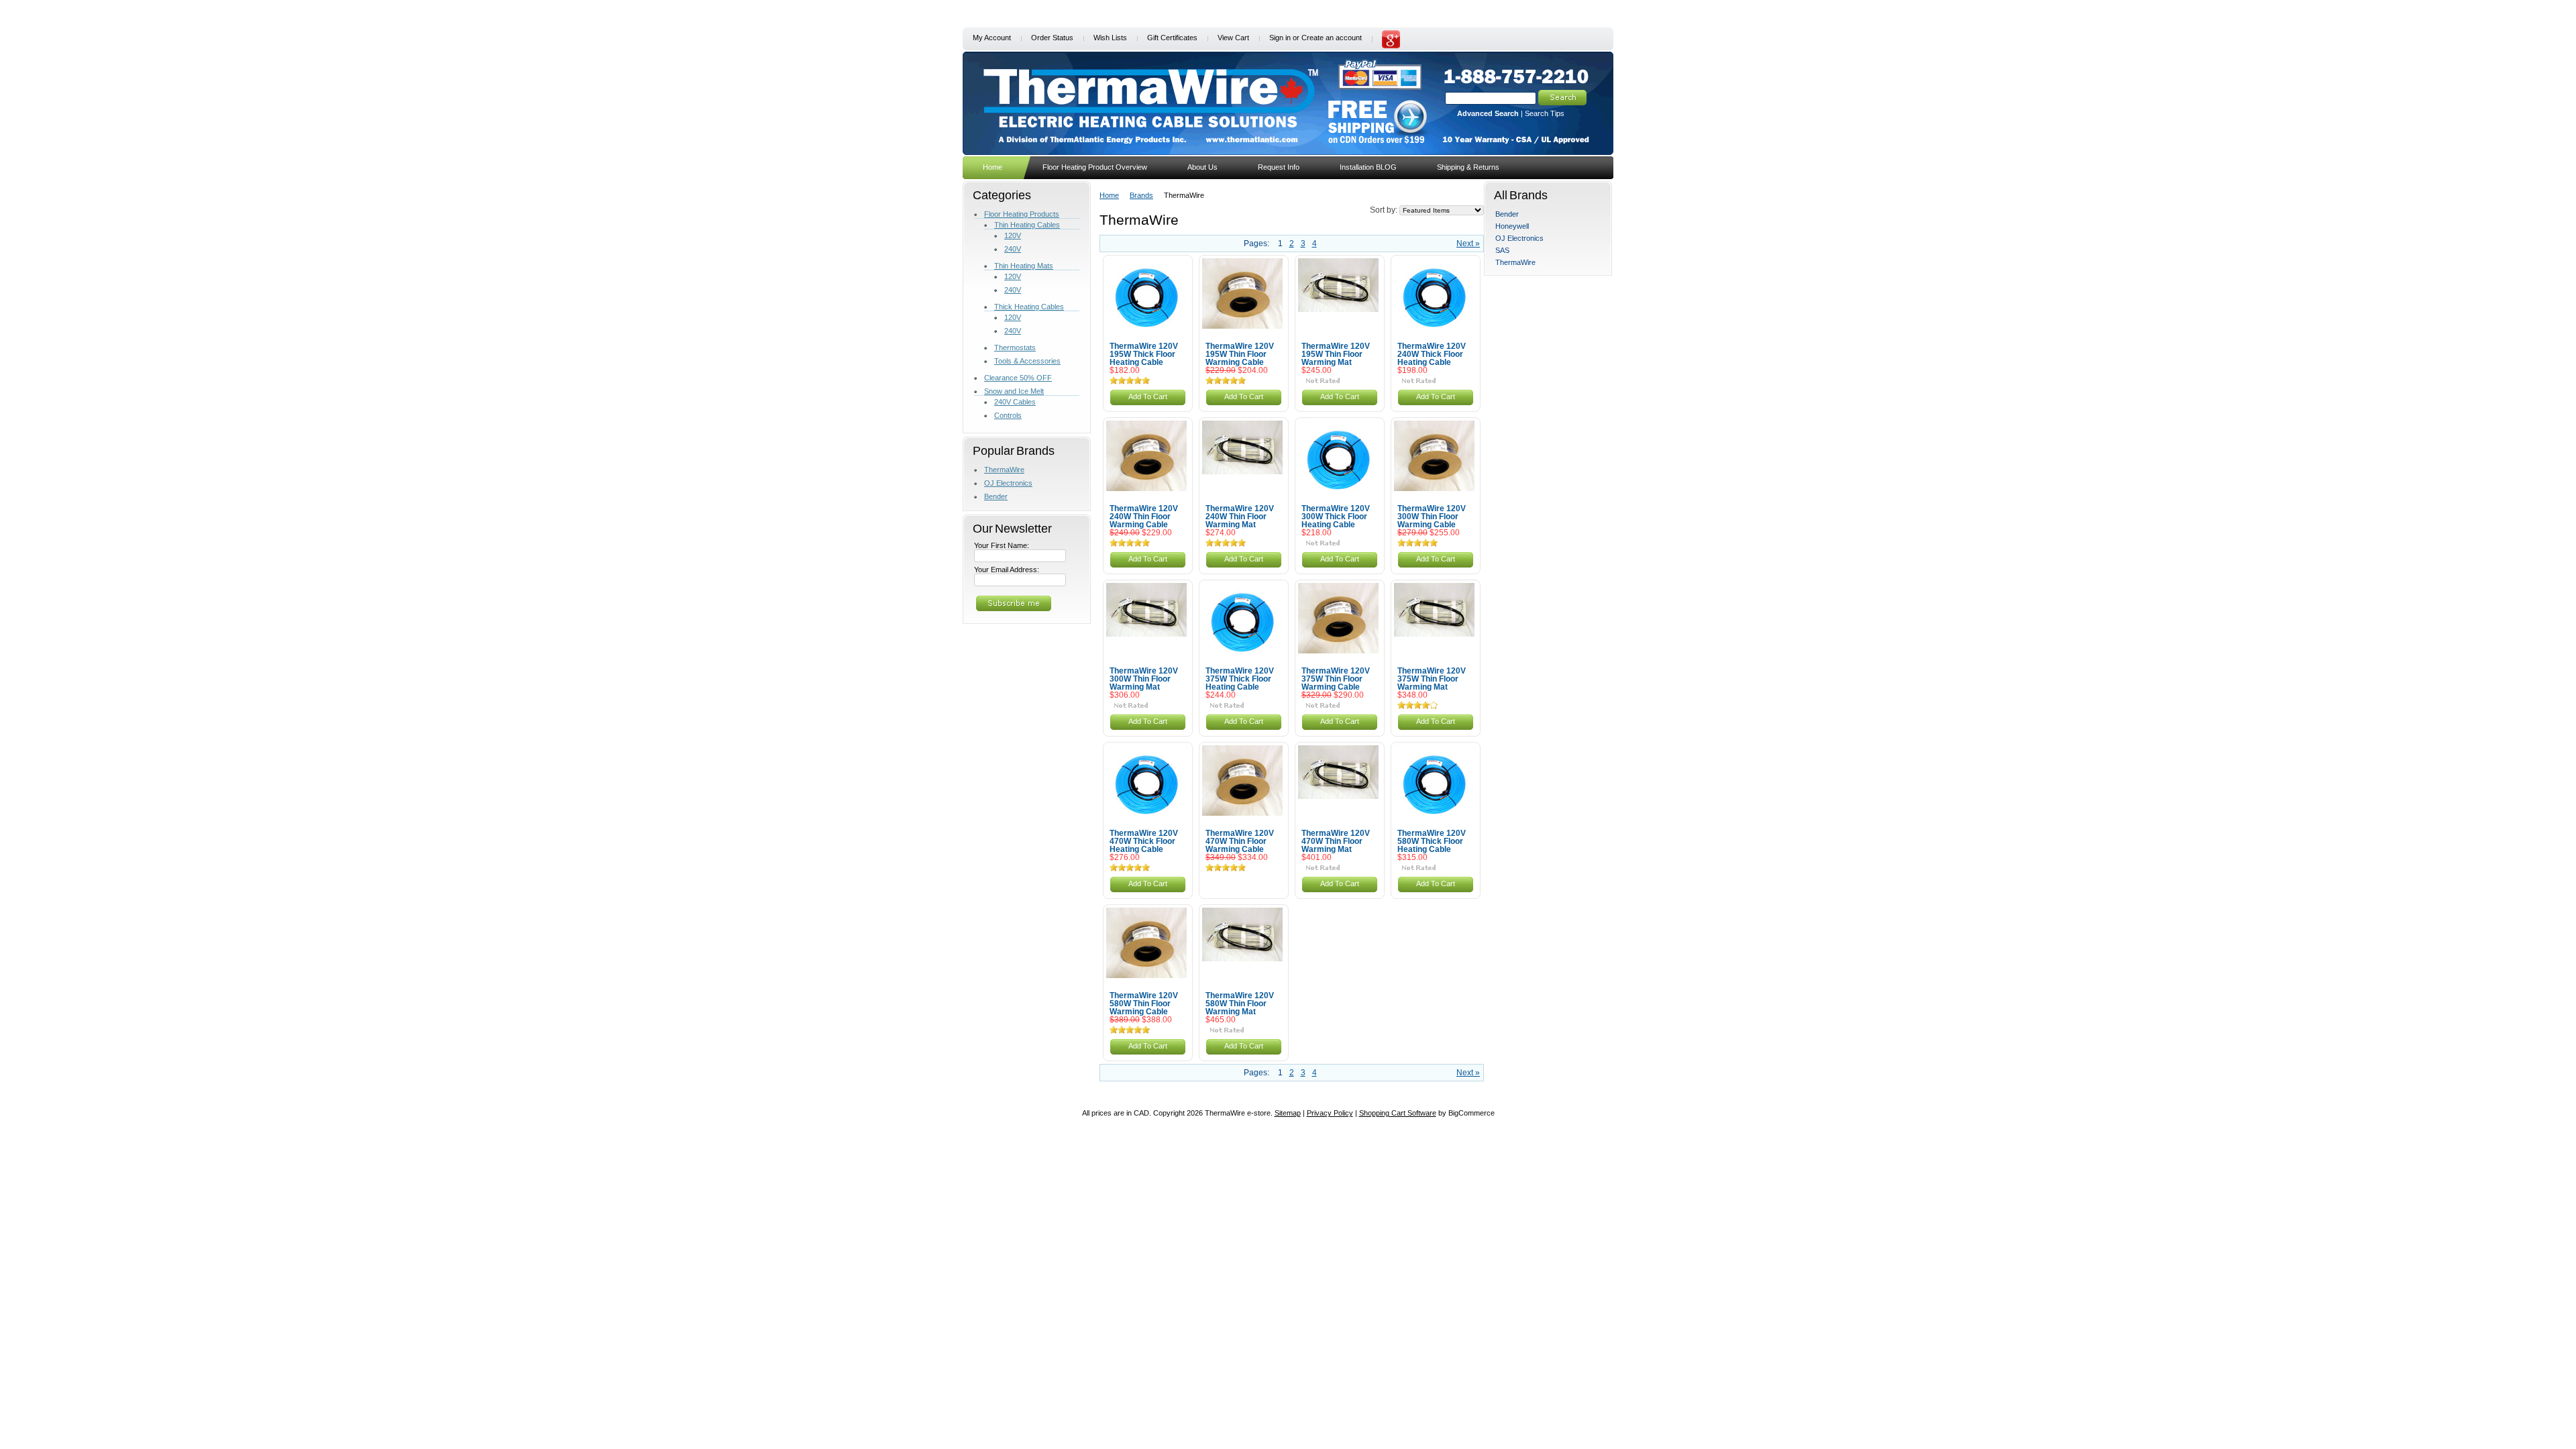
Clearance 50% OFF (1018, 378)
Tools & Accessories (1027, 361)
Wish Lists (1110, 38)
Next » (1468, 244)
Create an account (1332, 38)
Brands (1141, 195)
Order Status (1052, 38)
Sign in (1280, 38)
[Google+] (1391, 46)
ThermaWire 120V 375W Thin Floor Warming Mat (1432, 679)
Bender (996, 496)
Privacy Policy (1330, 1113)
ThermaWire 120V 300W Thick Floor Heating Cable (1336, 517)
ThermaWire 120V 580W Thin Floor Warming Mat (1240, 1004)
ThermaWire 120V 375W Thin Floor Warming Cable (1336, 679)
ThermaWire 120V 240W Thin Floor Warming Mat (1240, 517)
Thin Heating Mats (1024, 266)
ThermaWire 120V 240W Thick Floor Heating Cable (1432, 354)
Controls (1008, 415)
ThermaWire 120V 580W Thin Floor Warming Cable (1144, 1004)
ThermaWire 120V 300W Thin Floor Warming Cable (1432, 517)
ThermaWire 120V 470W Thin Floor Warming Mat (1336, 841)
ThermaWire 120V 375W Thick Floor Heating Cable (1240, 679)
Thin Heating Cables (1027, 225)
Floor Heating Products (1022, 214)
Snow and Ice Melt (1014, 391)
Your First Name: (1002, 545)
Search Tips (1545, 113)
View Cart (1233, 38)
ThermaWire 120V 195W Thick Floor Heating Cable (1144, 354)
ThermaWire (1004, 470)
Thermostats (1015, 347)
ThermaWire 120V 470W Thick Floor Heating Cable (1144, 841)
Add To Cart (1148, 396)
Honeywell (1512, 226)
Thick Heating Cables (1029, 307)
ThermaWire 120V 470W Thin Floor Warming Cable (1240, 841)
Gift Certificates (1172, 38)
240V (1013, 249)
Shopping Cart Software (1398, 1113)
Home (1109, 195)
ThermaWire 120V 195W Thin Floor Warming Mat (1336, 354)
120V (1013, 235)
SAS (1502, 250)
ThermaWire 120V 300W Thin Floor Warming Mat (1144, 679)
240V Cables (1015, 402)
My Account (992, 38)
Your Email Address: (1007, 570)
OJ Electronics (1008, 483)
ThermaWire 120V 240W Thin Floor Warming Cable (1144, 517)
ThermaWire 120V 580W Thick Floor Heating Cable (1432, 841)
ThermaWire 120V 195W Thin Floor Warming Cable (1240, 354)
